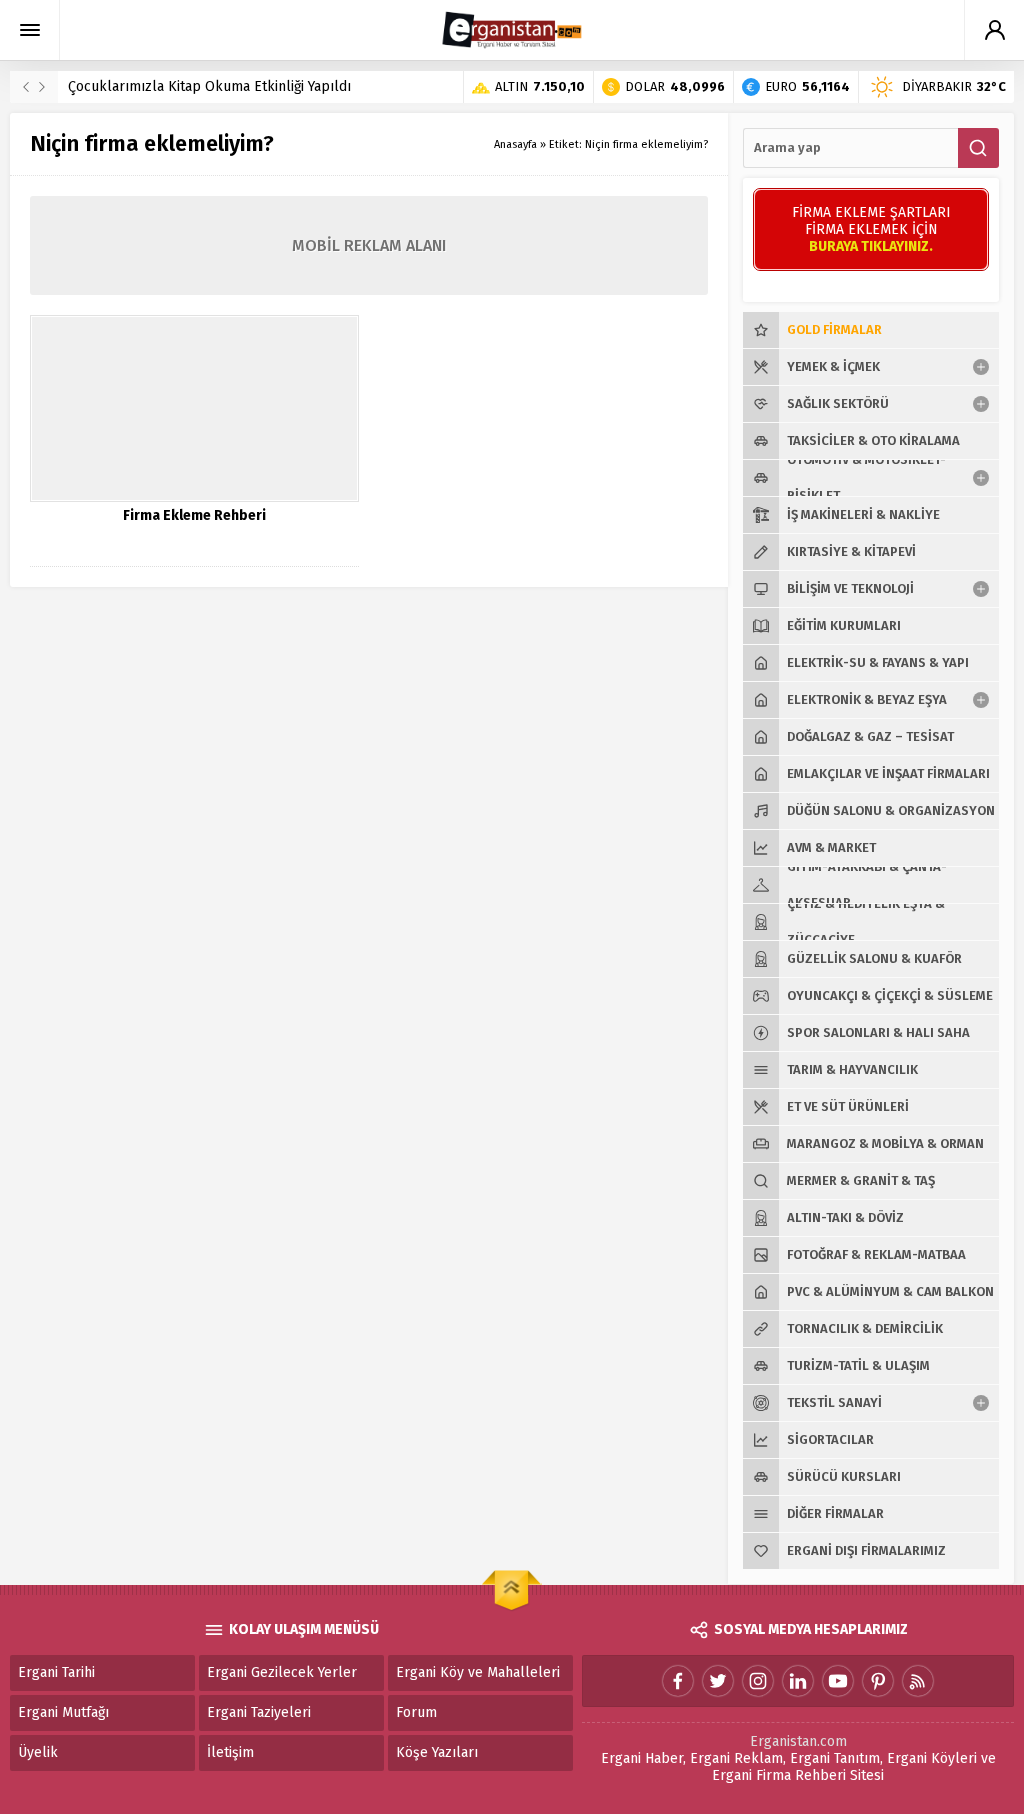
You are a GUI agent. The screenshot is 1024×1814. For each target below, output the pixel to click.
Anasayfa (515, 144)
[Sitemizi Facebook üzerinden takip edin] (678, 1681)
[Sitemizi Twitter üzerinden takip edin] (718, 1681)
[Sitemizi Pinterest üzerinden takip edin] (878, 1681)
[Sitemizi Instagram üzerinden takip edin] (758, 1681)
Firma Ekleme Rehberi (194, 515)
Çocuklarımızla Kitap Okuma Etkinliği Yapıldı (209, 86)
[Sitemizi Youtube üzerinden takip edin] (838, 1681)
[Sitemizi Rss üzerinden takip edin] (918, 1681)
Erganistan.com (798, 1741)
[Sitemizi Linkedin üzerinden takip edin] (798, 1681)
